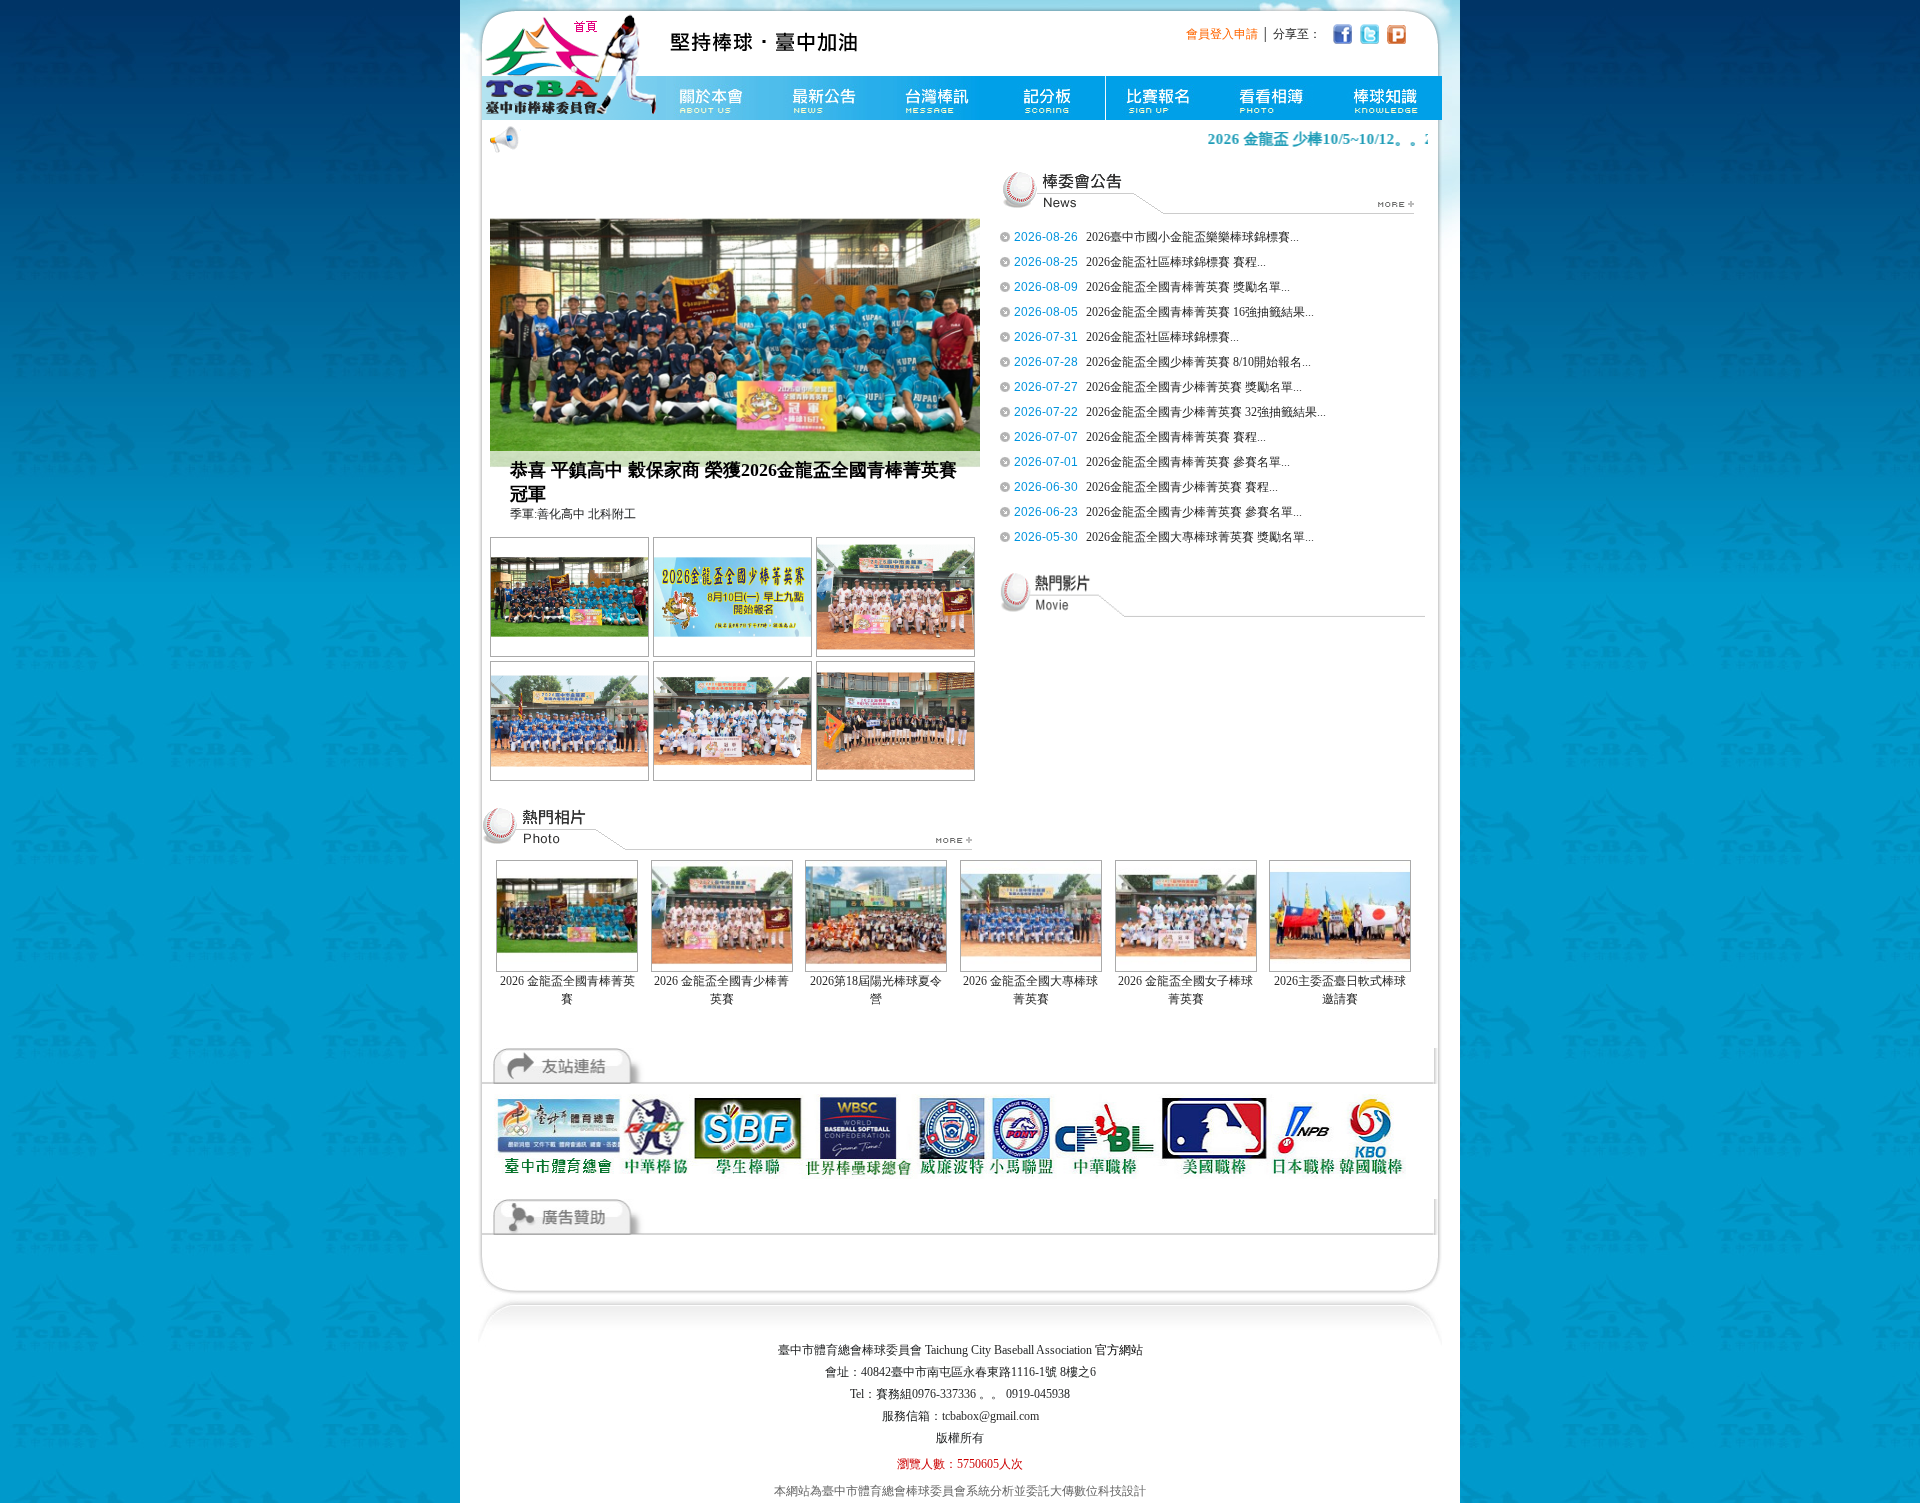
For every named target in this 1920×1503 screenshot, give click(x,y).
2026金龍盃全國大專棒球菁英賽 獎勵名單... (1200, 537)
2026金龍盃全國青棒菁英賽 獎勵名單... (1188, 287)
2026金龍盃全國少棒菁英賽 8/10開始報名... (1198, 362)
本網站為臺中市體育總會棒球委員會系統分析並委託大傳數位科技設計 (960, 1491)
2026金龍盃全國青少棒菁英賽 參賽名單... (1194, 512)
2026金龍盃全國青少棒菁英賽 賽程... (1182, 487)
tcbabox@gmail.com (990, 1416)
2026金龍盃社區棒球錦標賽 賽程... (1176, 262)
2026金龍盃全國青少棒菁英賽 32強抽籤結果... (1206, 412)
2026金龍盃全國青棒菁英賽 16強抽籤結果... (1200, 312)
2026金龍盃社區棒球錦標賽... (1162, 337)
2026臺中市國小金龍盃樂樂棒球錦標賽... (1192, 237)
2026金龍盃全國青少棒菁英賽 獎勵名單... (1194, 387)
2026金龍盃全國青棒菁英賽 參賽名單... (1188, 462)
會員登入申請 (1222, 34)
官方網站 (1119, 1350)
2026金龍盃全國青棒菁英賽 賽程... (1176, 437)
